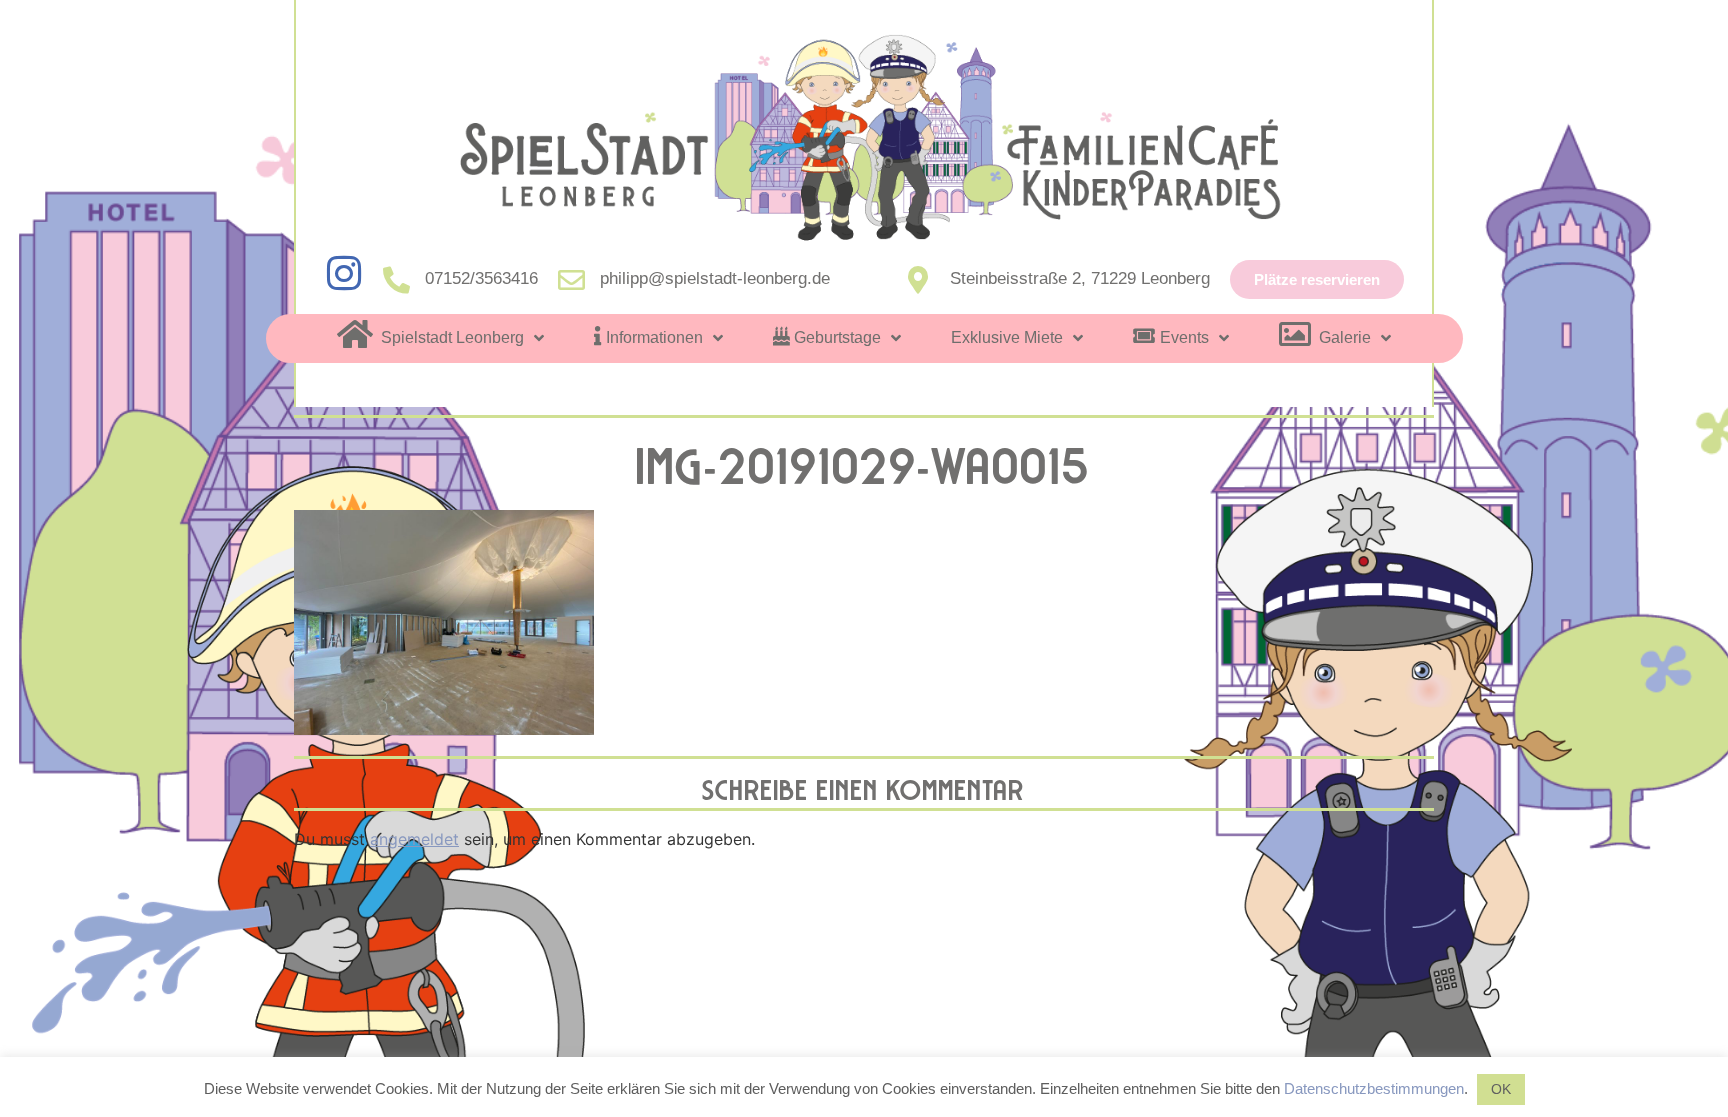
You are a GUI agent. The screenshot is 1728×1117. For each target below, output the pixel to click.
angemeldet (414, 839)
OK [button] (1501, 1089)
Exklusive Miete (1007, 337)
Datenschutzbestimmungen (1374, 1088)
